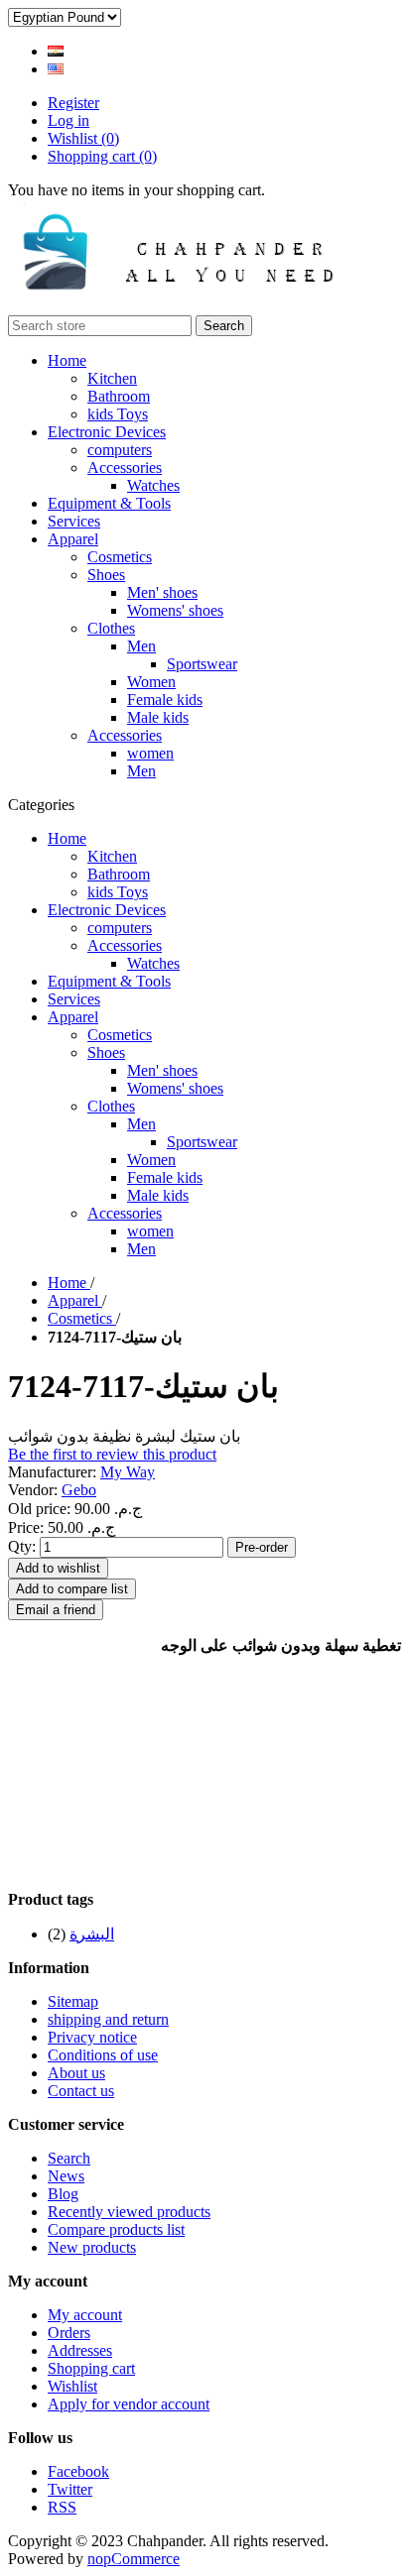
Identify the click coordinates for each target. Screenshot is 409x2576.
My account (85, 2315)
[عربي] (56, 51)
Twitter (70, 2489)
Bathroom (119, 396)
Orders (69, 2333)
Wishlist (72, 2386)
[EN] (56, 69)
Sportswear (202, 664)
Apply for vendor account (129, 2404)
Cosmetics (120, 557)
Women (151, 682)
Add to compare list (72, 1589)
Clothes (111, 628)
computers (120, 450)
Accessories (125, 468)
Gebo (79, 1490)
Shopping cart (91, 2368)
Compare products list (116, 2229)
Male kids (158, 717)
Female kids (165, 700)
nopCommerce (134, 2559)
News (66, 2176)
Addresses (80, 2350)
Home (67, 360)
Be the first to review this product (112, 1454)
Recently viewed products (129, 2212)
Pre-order (262, 1547)
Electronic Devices (107, 432)
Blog (63, 2194)
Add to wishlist (58, 1568)
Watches (153, 485)
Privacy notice (92, 2037)
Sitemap (73, 2001)
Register (73, 103)
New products (92, 2247)
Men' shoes (162, 592)
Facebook (78, 2471)
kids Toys (118, 414)
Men (141, 646)
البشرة (92, 1934)
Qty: (22, 1546)
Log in (68, 120)
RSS (62, 2507)
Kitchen (112, 378)
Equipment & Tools (109, 503)
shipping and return (108, 2019)
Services (74, 521)
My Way (128, 1472)
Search (224, 326)
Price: (26, 1527)
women (150, 753)
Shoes (106, 575)
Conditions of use (103, 2055)
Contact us (81, 2091)
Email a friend (56, 1610)
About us (76, 2073)
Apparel (73, 539)
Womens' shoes (175, 610)
